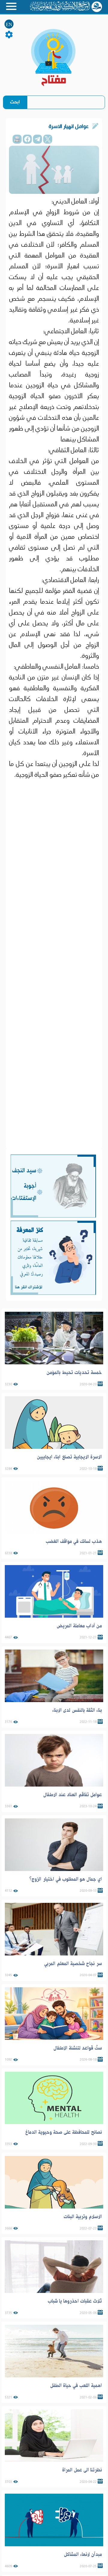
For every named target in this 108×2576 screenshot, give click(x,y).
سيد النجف (24, 1171)
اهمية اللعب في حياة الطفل (76, 2385)
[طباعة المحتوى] (17, 139)
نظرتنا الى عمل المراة (82, 2470)
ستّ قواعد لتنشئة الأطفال (78, 2048)
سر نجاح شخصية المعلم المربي (73, 1964)
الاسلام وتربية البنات (83, 2217)
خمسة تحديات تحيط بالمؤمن (74, 1372)
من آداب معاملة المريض (79, 1626)
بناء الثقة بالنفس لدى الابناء (77, 1710)
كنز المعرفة (30, 1230)
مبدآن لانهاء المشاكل (83, 2554)
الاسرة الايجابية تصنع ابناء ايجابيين (69, 1457)
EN (9, 24)
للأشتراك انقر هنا (28, 1287)
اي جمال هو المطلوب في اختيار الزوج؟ (66, 1879)
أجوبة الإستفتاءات (24, 1192)
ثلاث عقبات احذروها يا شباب (75, 2301)
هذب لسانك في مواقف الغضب (74, 1541)
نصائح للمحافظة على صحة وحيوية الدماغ (64, 2132)
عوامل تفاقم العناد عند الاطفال (73, 1795)
